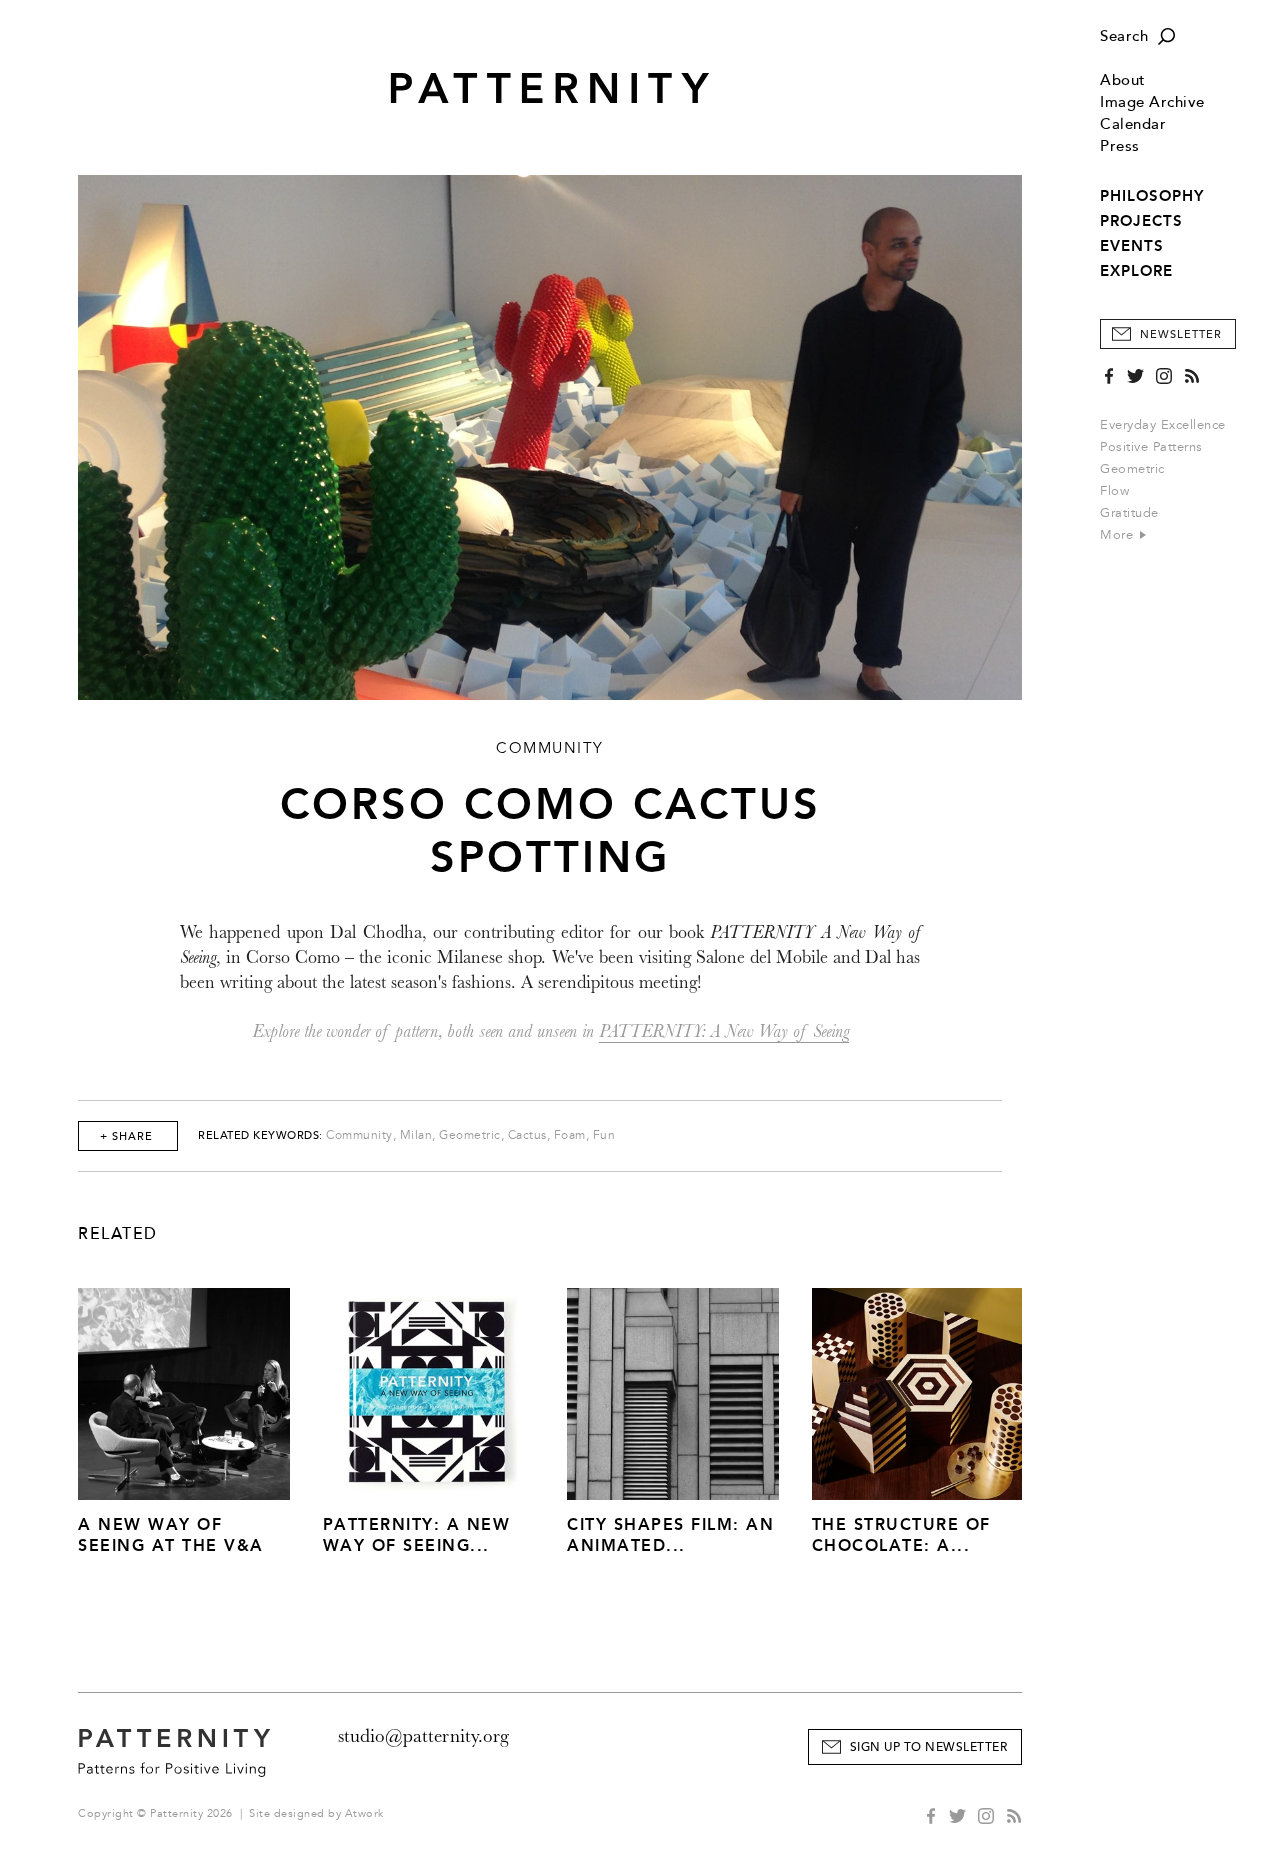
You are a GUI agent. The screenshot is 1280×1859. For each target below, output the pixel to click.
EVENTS (1132, 246)
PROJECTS (1141, 221)
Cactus (527, 1135)
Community (359, 1135)
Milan (416, 1135)
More (1119, 535)
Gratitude (1129, 513)
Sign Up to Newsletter (929, 1747)
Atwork (364, 1813)
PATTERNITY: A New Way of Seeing (724, 1031)
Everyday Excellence (1163, 425)
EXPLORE (1136, 271)
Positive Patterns (1151, 447)
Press (1120, 146)
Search (1124, 36)
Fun (604, 1135)
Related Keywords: (260, 1135)
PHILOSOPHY (1152, 196)
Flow (1114, 491)
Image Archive (1152, 102)
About (1123, 80)
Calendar (1133, 124)
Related (118, 1234)
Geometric (1132, 469)
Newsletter (1181, 334)
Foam (570, 1135)
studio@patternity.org (423, 1736)
